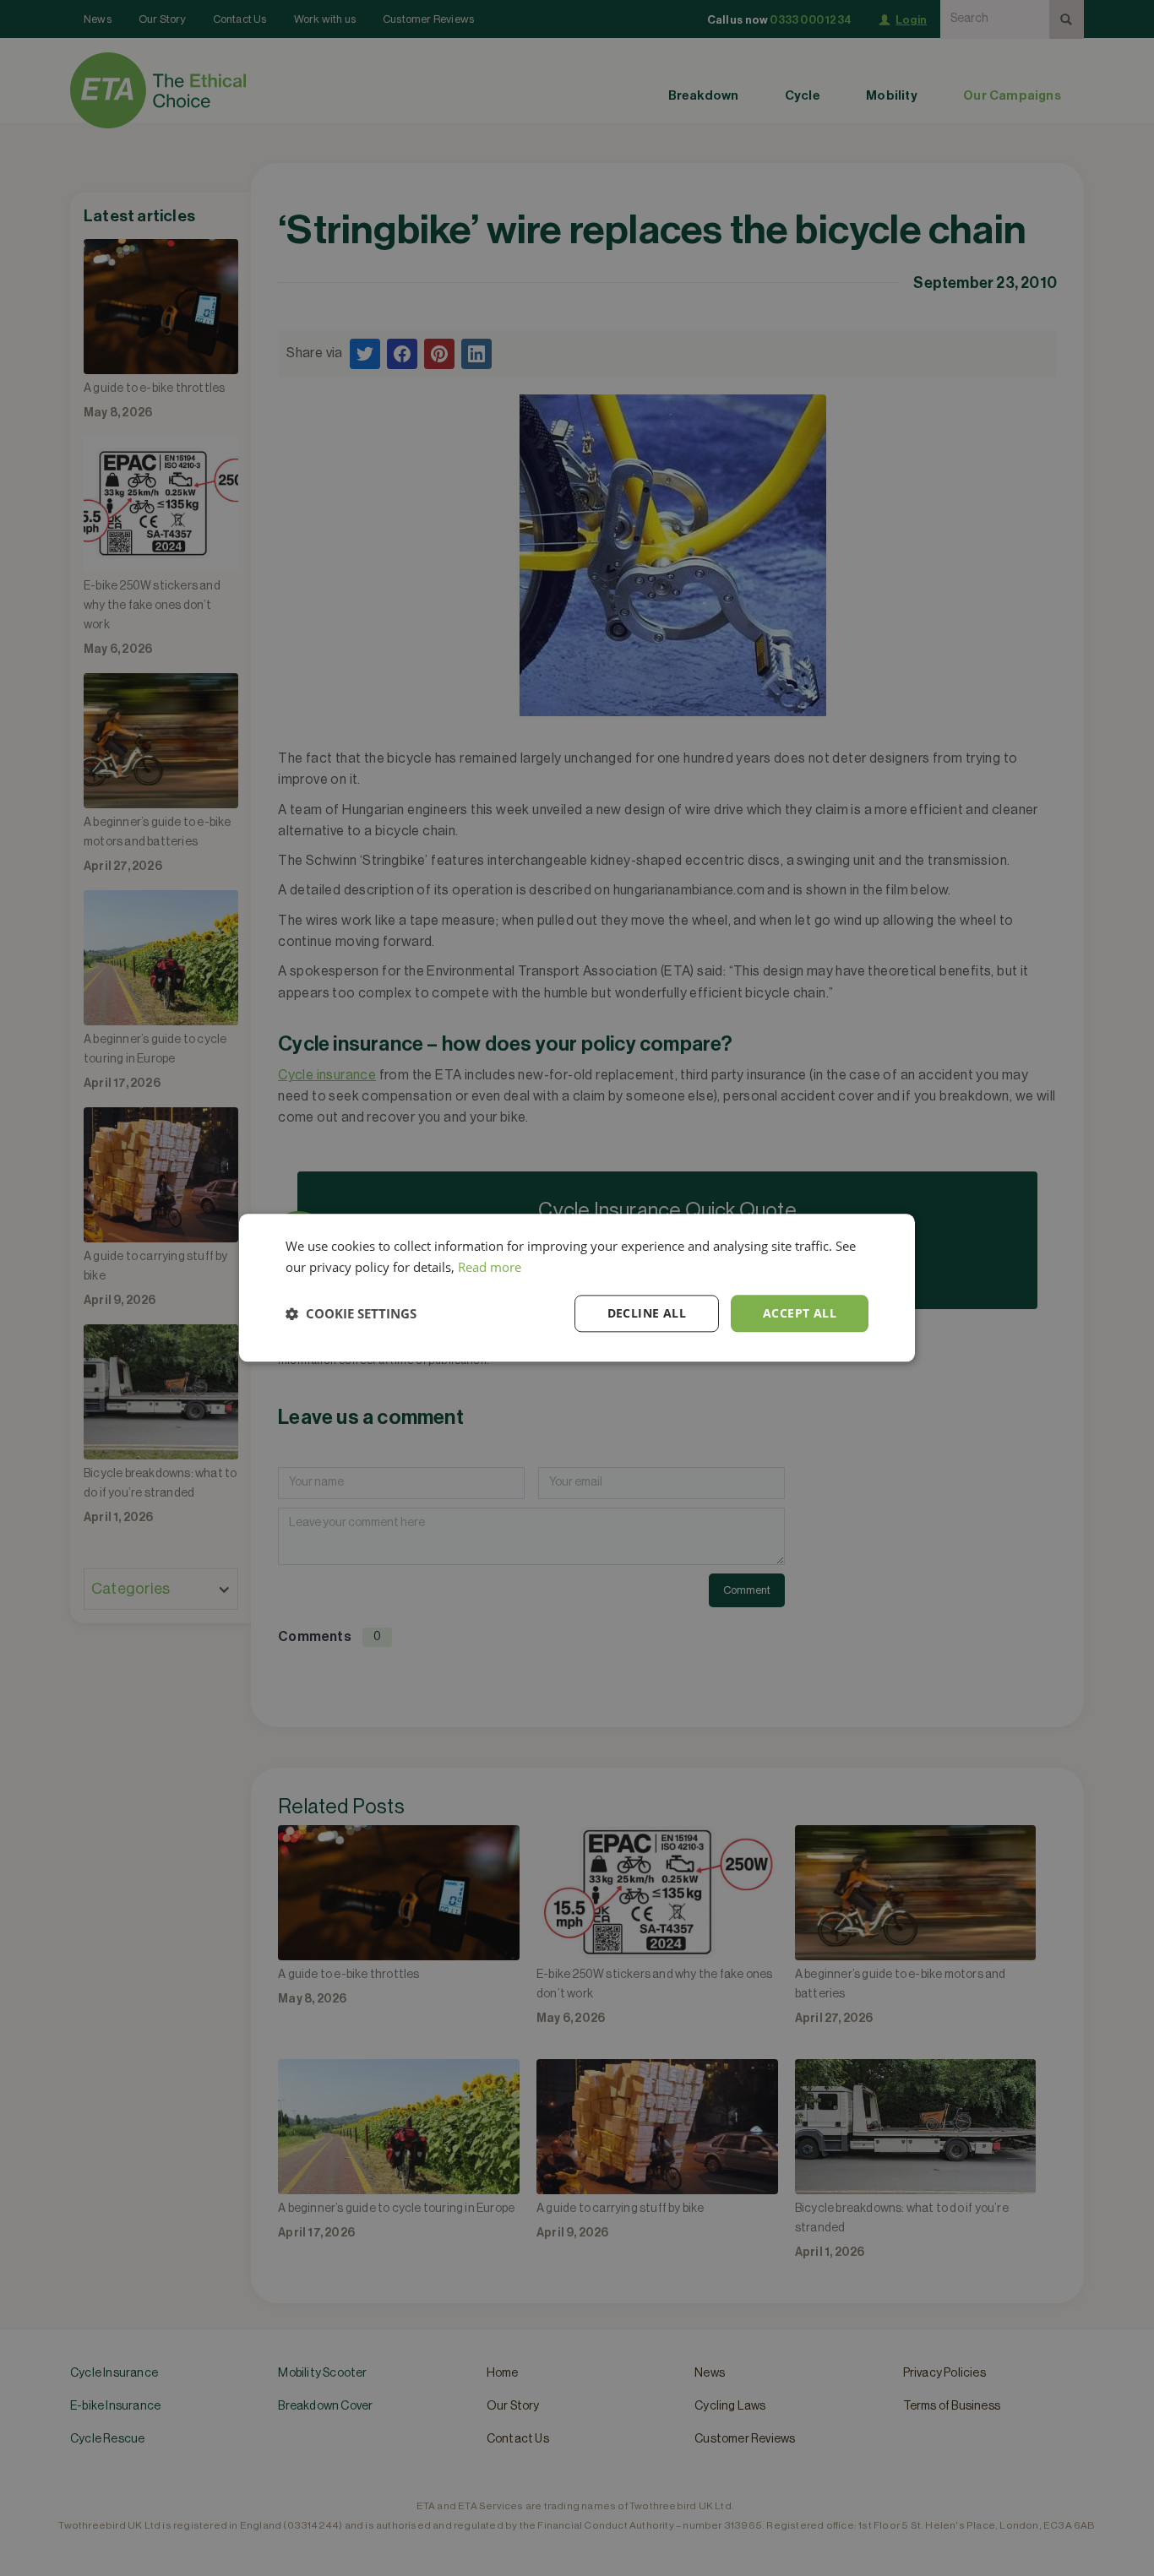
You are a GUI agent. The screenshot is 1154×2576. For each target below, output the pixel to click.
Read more (490, 1267)
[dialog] (577, 1288)
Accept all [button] (800, 1313)
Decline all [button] (647, 1313)
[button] (351, 1313)
